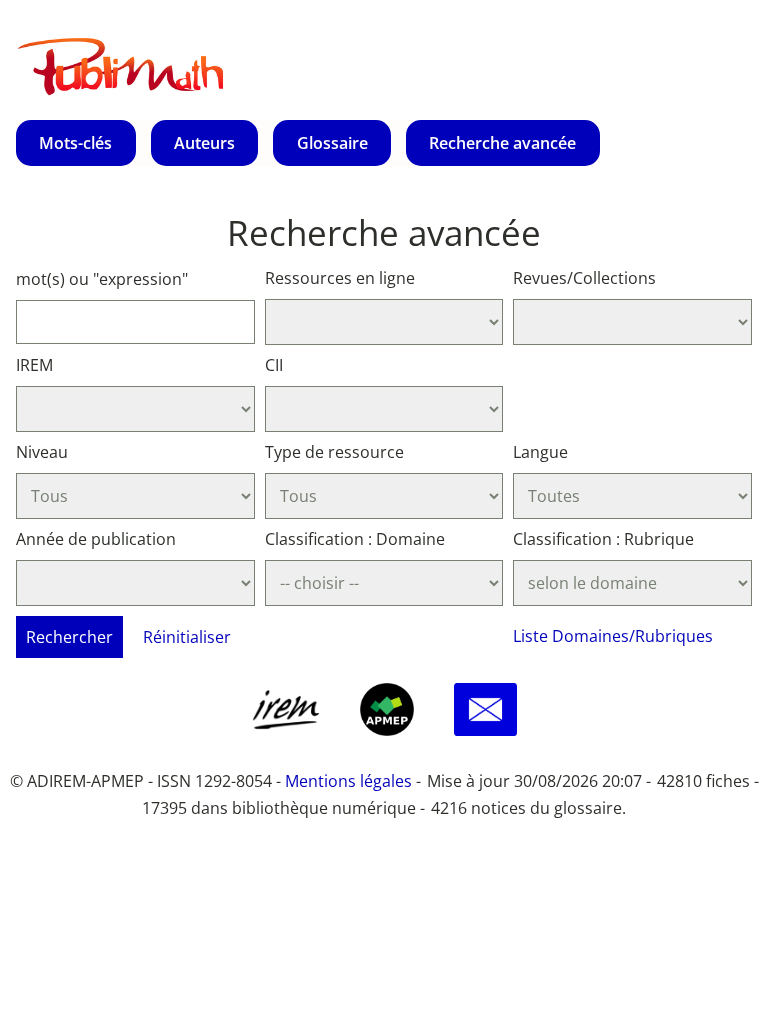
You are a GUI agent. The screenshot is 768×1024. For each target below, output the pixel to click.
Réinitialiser (187, 637)
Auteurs (204, 143)
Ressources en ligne (340, 278)
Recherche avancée (502, 143)
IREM (34, 365)
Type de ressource (334, 452)
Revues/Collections (584, 278)
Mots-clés (75, 143)
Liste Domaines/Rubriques (613, 636)
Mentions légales (348, 781)
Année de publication (96, 539)
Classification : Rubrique (603, 539)
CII (274, 365)
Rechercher (69, 637)
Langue (540, 452)
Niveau (42, 452)
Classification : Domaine (355, 539)
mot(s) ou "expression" (102, 279)
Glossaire (332, 143)
